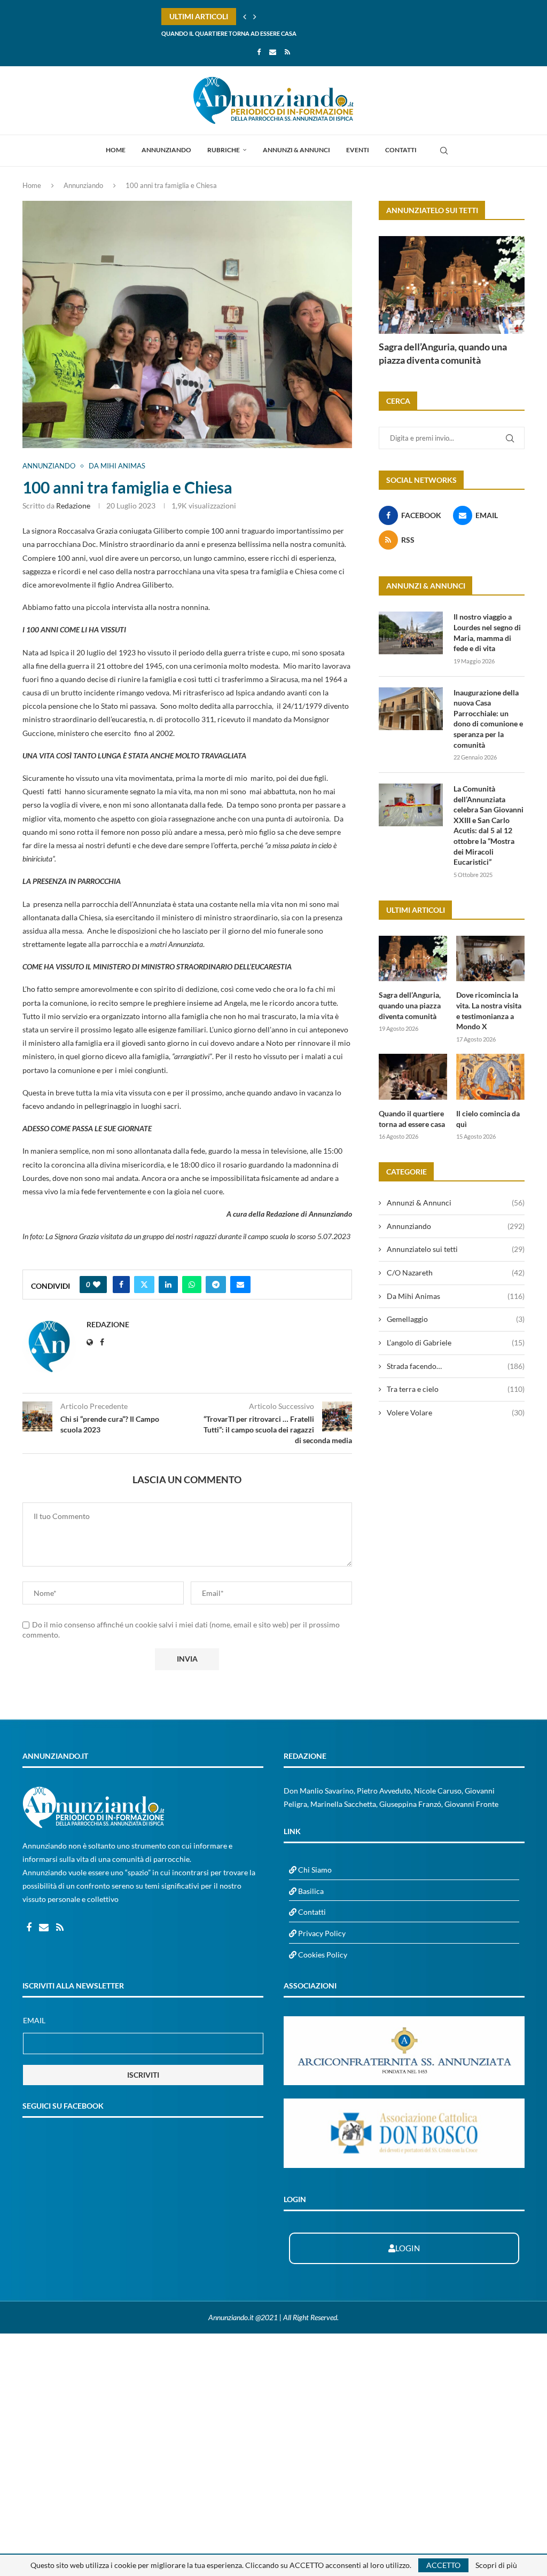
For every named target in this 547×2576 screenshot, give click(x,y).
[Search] (444, 151)
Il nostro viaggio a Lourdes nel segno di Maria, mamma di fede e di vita (487, 632)
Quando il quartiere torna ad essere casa (412, 1119)
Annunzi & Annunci (296, 150)
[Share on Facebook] (121, 1285)
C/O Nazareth (456, 1273)
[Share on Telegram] (216, 1285)
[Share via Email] (240, 1285)
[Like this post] (97, 1285)
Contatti (401, 150)
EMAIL (34, 2020)
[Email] (273, 52)
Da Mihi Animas (456, 1296)
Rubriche (224, 150)
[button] (245, 17)
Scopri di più (496, 2565)
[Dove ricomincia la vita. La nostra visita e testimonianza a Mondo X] (490, 959)
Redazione (73, 506)
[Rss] (287, 52)
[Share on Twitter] (144, 1285)
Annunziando (166, 150)
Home (116, 150)
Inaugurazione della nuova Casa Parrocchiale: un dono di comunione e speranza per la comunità (488, 719)
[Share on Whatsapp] (192, 1285)
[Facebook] (259, 52)
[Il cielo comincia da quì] (490, 1077)
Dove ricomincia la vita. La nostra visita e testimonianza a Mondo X (489, 1011)
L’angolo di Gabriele (456, 1342)
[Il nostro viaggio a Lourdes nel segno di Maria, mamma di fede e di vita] (411, 633)
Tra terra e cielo (456, 1389)
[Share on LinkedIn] (168, 1285)
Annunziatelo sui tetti (456, 1249)
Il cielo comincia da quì (198, 33)
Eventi (358, 150)
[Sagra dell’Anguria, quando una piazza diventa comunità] (452, 285)
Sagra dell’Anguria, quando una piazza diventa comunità (443, 353)
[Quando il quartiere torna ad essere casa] (413, 1077)
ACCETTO (443, 2565)
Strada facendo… (456, 1366)
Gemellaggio (456, 1319)
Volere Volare (456, 1412)
